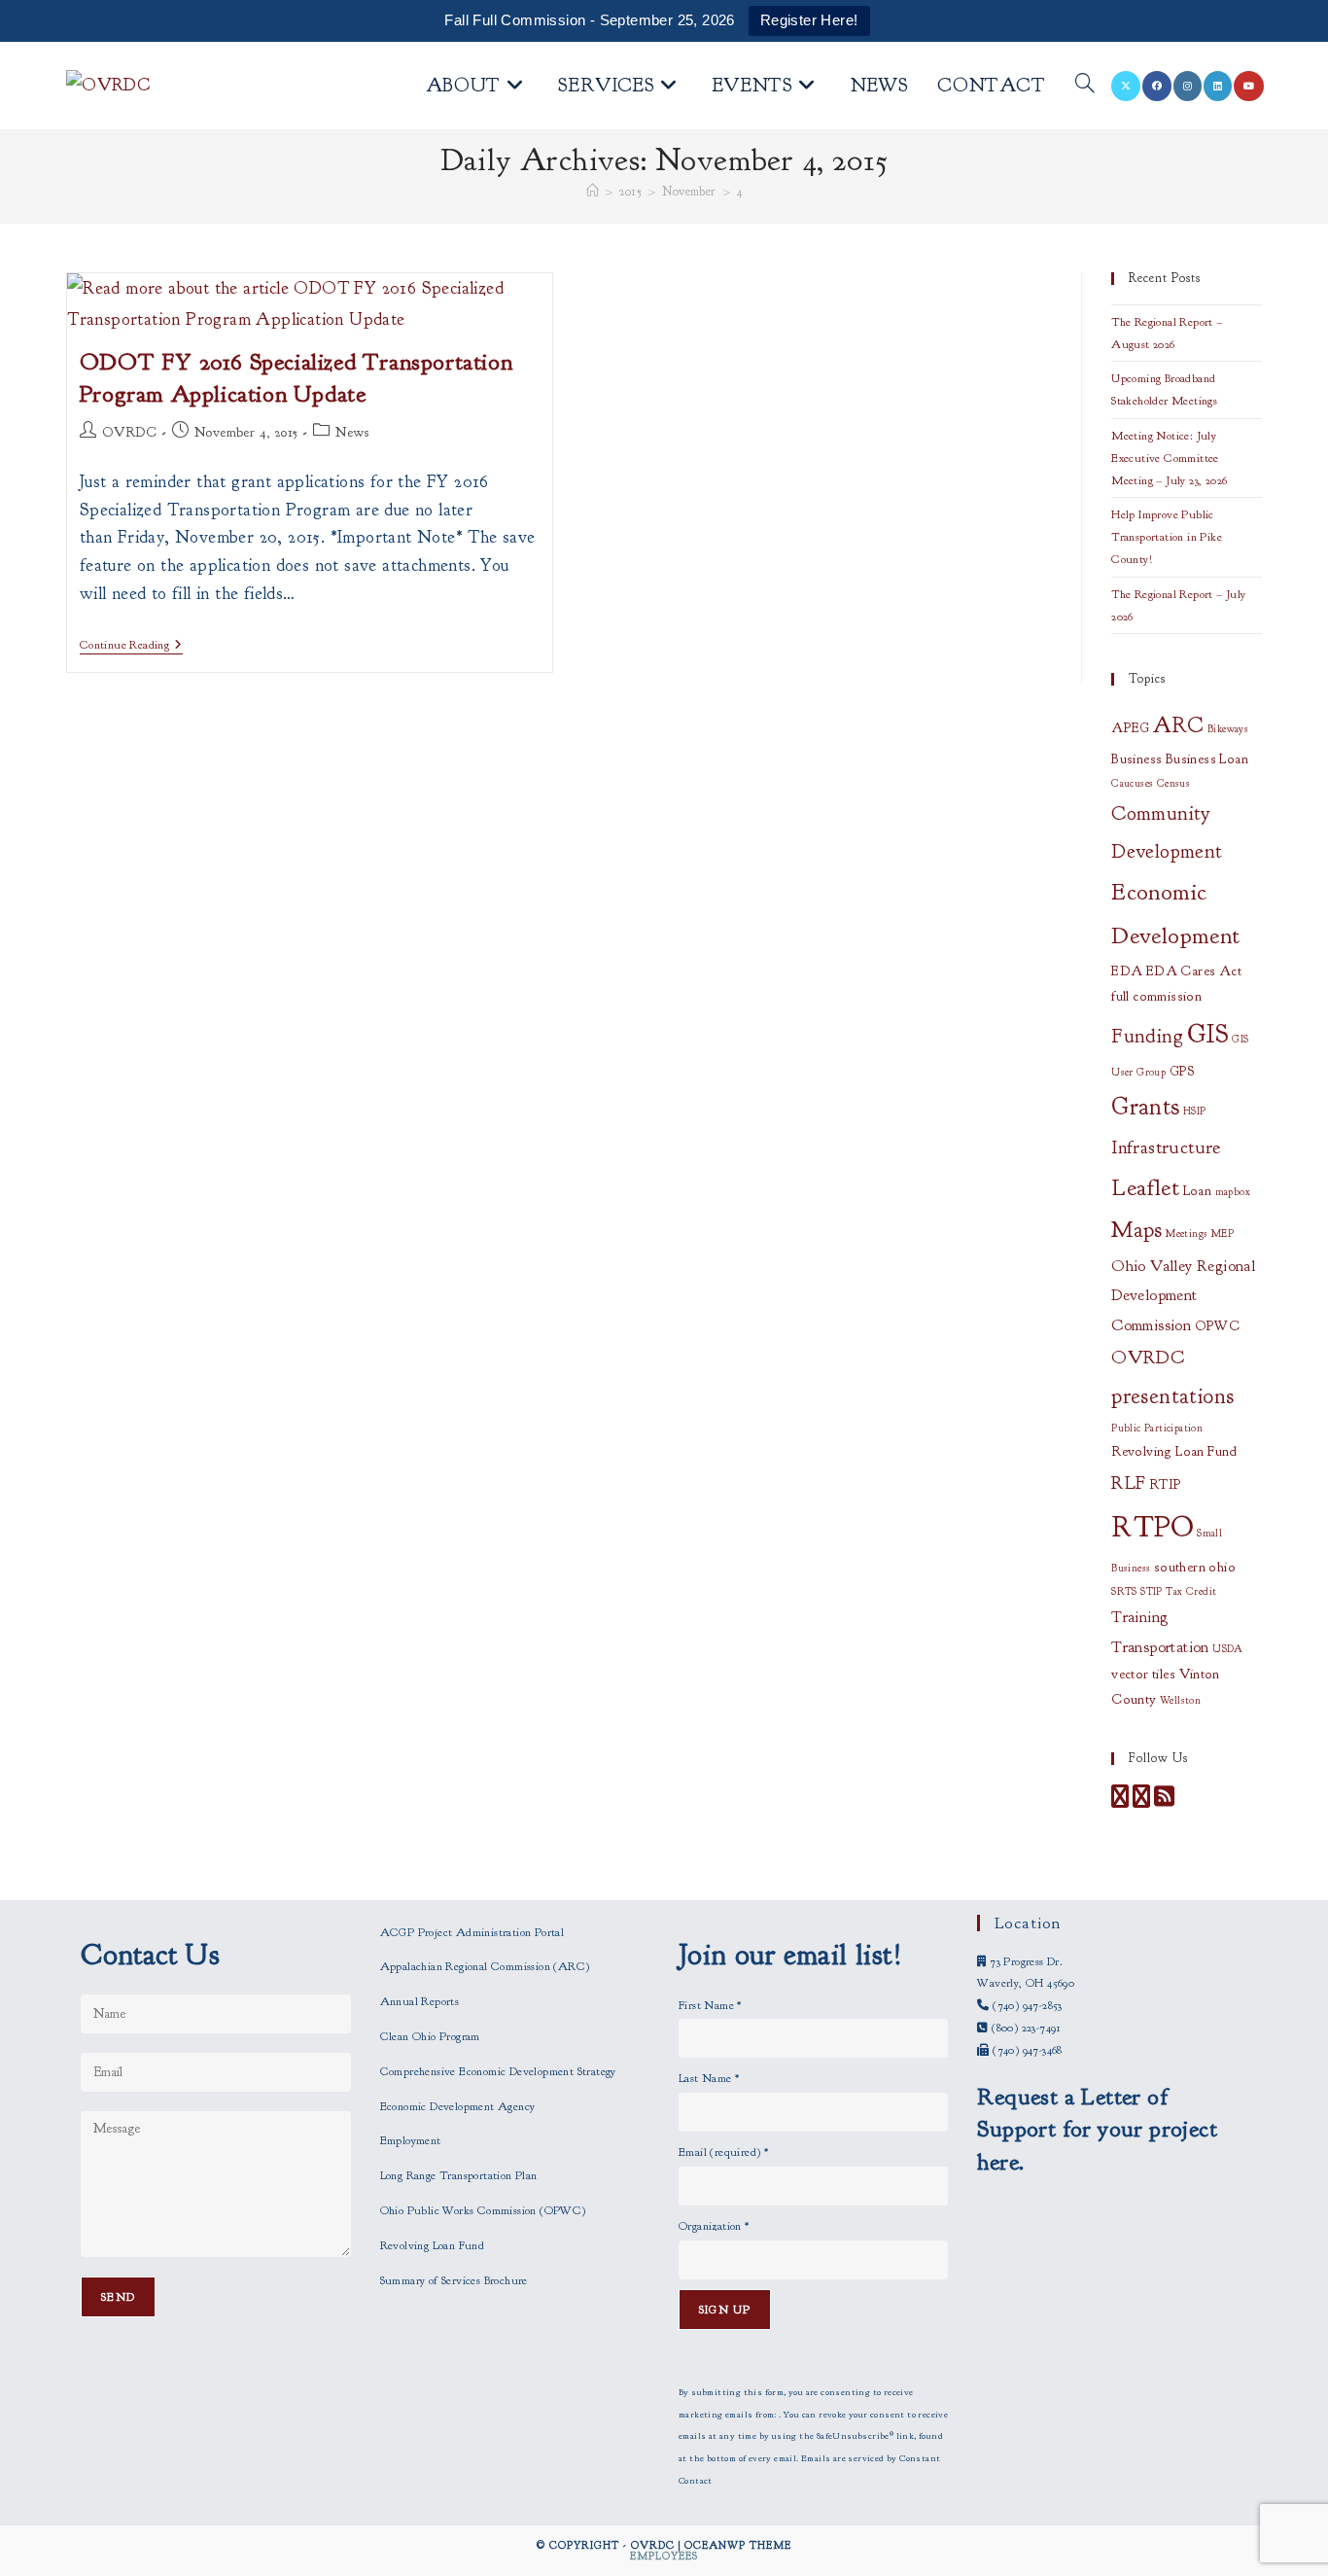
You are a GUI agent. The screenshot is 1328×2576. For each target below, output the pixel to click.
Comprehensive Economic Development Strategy (498, 2071)
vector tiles (1143, 1674)
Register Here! (809, 20)
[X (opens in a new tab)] (1126, 86)
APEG (1131, 728)
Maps (1137, 1230)
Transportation (1160, 1647)
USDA (1228, 1649)
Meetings (1187, 1234)
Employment (411, 2140)
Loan (1198, 1191)
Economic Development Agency (458, 2106)
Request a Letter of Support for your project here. (1097, 2129)
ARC (1178, 725)
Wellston (1180, 1700)
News (352, 432)
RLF (1128, 1482)
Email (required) (723, 2152)
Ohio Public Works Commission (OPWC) (483, 2210)
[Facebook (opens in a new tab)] (1157, 86)
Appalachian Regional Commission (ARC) (485, 1966)
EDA (1127, 971)
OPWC (1218, 1326)
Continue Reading (131, 646)
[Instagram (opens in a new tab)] (1188, 86)
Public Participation (1157, 1428)
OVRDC (129, 432)
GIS (1208, 1034)
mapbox (1233, 1192)
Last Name (709, 2078)
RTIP (1166, 1484)
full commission (1156, 996)
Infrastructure (1166, 1147)
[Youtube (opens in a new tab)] (1249, 86)
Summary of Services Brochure (454, 2280)
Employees (664, 2556)
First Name (710, 2005)
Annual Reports (420, 2001)
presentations (1172, 1396)
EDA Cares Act (1194, 971)
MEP (1223, 1234)
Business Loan (1207, 759)
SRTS (1124, 1591)
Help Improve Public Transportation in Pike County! (1167, 537)
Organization (714, 2226)
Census (1173, 783)
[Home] (593, 192)
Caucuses (1132, 783)
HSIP (1195, 1111)
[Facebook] (1120, 1801)
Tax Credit (1191, 1591)
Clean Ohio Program (430, 2036)
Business (1136, 759)
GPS (1183, 1071)
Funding (1147, 1036)
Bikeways (1228, 729)
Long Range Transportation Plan (459, 2175)
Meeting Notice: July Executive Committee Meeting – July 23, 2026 (1169, 458)
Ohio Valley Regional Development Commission (1183, 1296)
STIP (1152, 1591)
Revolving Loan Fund (1174, 1451)
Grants (1145, 1107)
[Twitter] (1141, 1801)
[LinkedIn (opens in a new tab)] (1218, 86)
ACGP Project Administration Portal (472, 1932)
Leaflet (1145, 1187)
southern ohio (1195, 1567)
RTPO (1153, 1527)
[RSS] (1164, 1801)
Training (1139, 1617)
